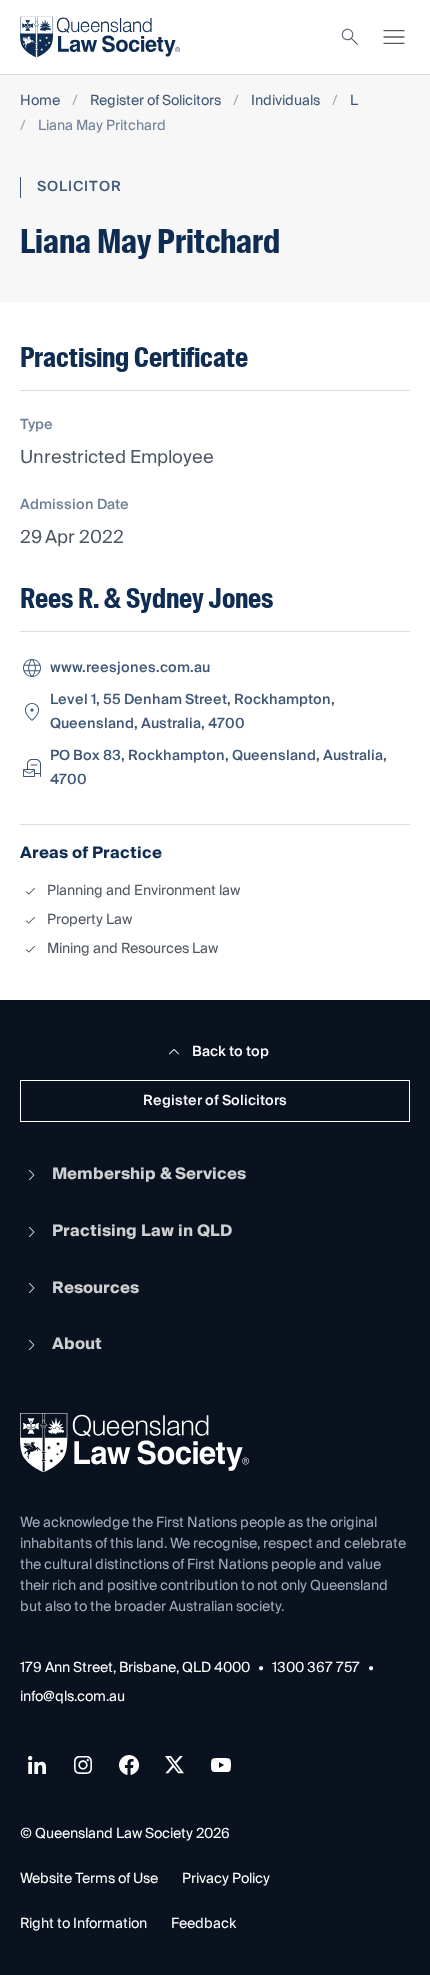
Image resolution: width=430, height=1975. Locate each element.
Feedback (203, 1924)
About (77, 1344)
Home (40, 101)
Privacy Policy (226, 1879)
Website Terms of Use (89, 1879)
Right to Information (83, 1924)
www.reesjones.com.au (130, 668)
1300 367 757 (316, 1668)
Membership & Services (149, 1174)
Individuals (285, 101)
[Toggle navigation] (394, 37)
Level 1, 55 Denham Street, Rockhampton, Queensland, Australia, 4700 (192, 712)
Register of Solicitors (155, 101)
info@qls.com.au (72, 1697)
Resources (95, 1288)
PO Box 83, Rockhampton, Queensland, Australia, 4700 (218, 768)
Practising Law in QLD (142, 1231)
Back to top (230, 1052)
